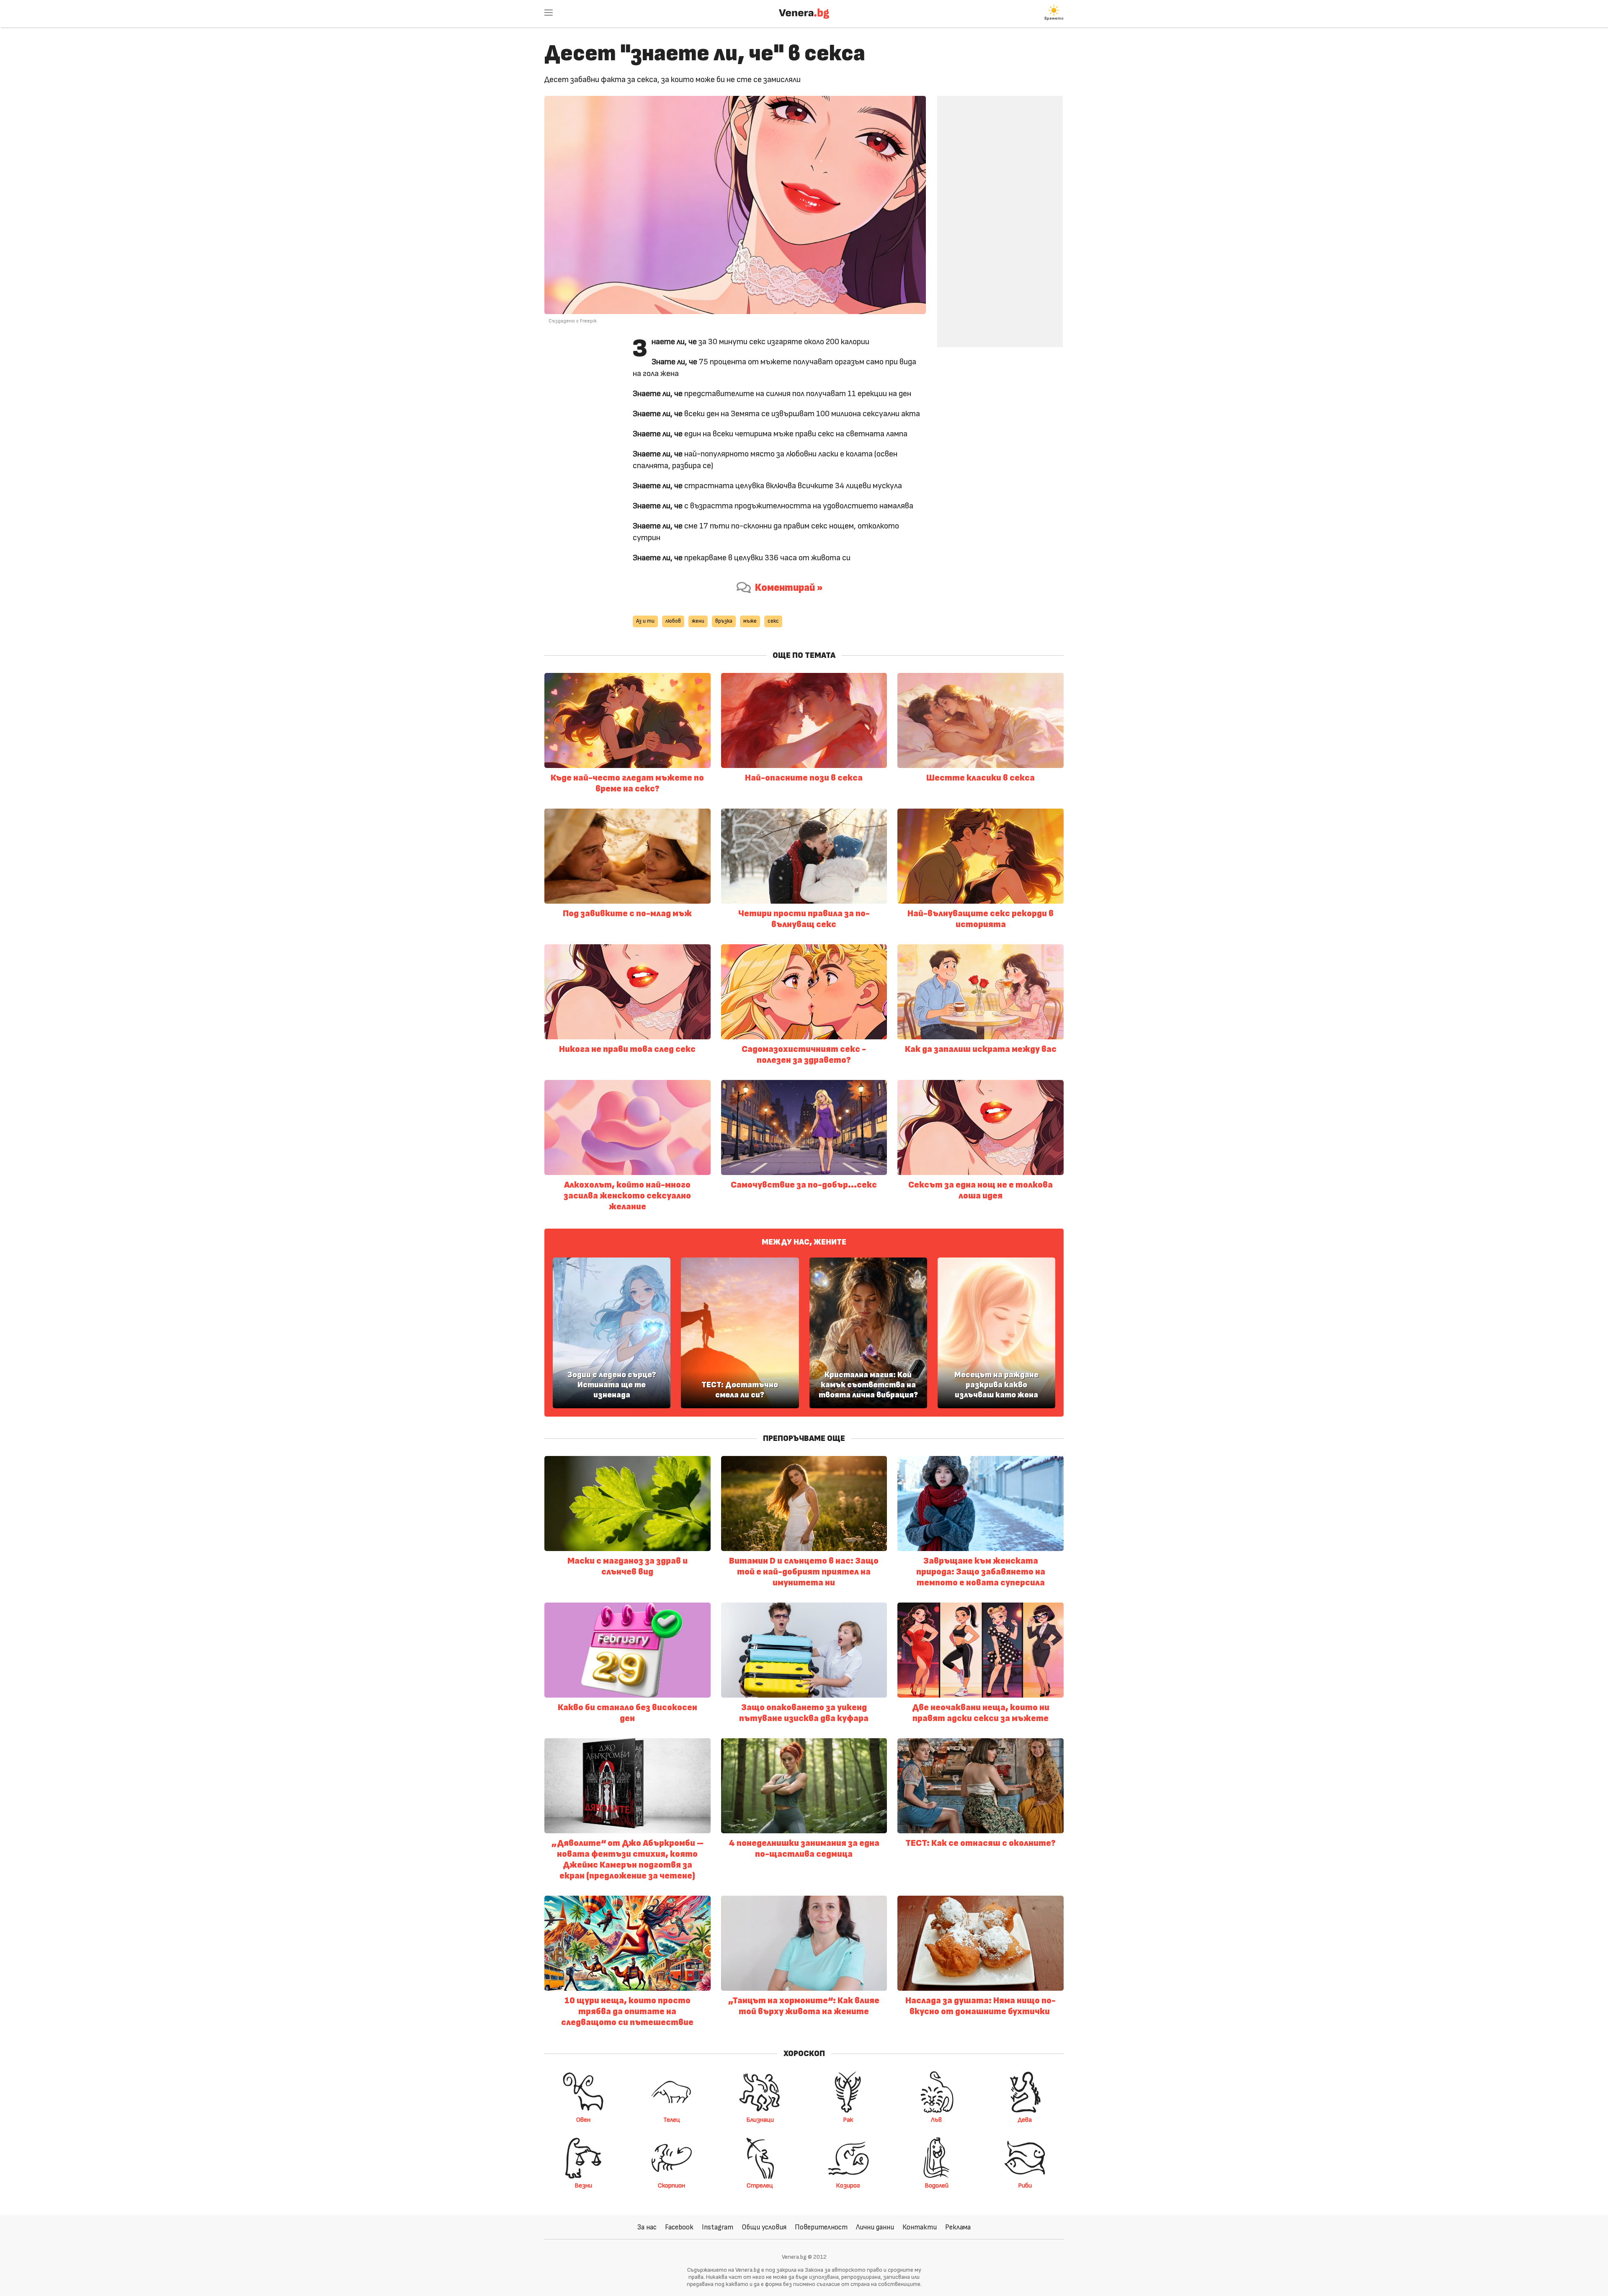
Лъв (936, 2120)
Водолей (937, 2185)
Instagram (718, 2227)
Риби (1025, 2185)
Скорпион (671, 2185)
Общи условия (764, 2227)
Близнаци (760, 2120)
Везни (583, 2185)
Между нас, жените (804, 1242)
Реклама (958, 2227)
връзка (724, 621)
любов (673, 621)
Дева (1025, 2120)
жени (698, 621)
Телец (672, 2120)
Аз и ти (645, 621)
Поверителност (821, 2227)
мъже (750, 621)
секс (773, 621)
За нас (647, 2227)
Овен (583, 2120)
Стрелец (760, 2185)
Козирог (848, 2185)
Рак (848, 2120)
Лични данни (875, 2227)
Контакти (920, 2227)
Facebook (679, 2227)
